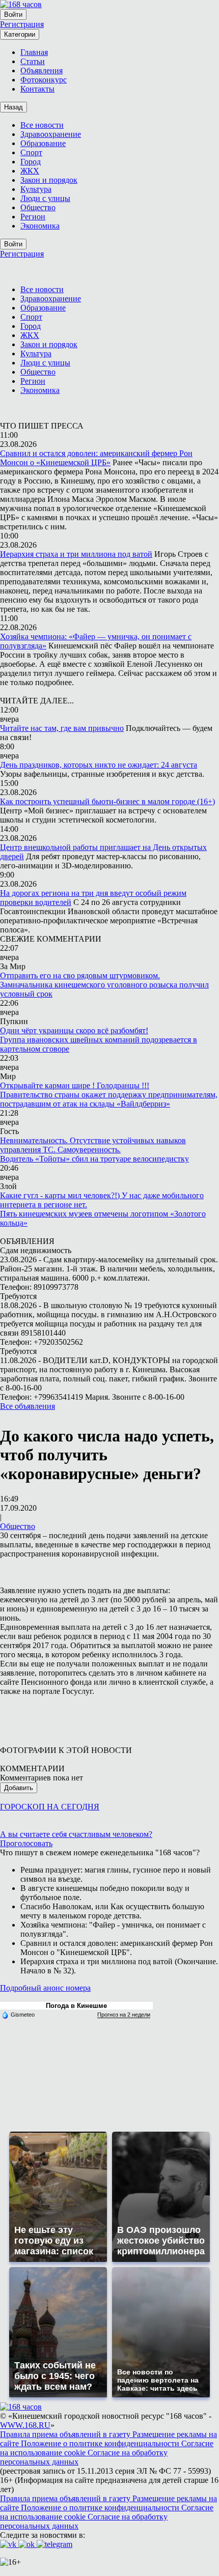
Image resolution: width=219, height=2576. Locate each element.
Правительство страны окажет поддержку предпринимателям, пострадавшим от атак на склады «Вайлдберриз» (109, 1099)
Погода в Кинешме (76, 2006)
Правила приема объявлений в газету (66, 2434)
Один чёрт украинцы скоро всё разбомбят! (74, 1030)
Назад (13, 107)
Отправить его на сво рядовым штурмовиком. (80, 975)
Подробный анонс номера (45, 1988)
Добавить (19, 1788)
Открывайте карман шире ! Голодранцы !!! (75, 1085)
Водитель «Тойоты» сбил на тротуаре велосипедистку (94, 1159)
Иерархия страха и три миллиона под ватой (76, 554)
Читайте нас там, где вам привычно (62, 728)
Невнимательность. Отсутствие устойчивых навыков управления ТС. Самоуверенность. (93, 1145)
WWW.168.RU (25, 2425)
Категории (20, 34)
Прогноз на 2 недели (124, 2015)
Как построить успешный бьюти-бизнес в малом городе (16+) (107, 801)
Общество (18, 1526)
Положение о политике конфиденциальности (101, 2443)
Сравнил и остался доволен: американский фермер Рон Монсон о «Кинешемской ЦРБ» (96, 458)
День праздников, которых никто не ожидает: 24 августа (99, 765)
